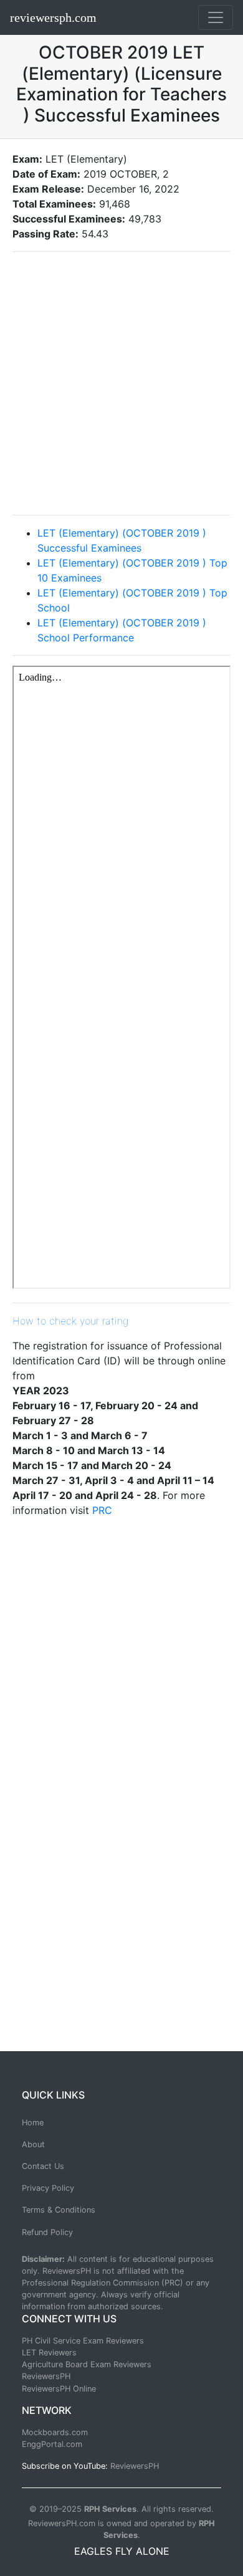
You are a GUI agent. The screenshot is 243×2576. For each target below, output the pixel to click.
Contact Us (43, 2166)
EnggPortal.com (52, 2444)
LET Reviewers (49, 2353)
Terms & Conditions (59, 2210)
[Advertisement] (121, 383)
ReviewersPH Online (59, 2389)
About (33, 2144)
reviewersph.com (53, 17)
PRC (102, 1510)
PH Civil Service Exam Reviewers (83, 2341)
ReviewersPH (46, 2376)
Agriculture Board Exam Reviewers (87, 2364)
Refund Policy (47, 2232)
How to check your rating (70, 1321)
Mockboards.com (55, 2432)
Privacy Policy (48, 2188)
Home (33, 2123)
